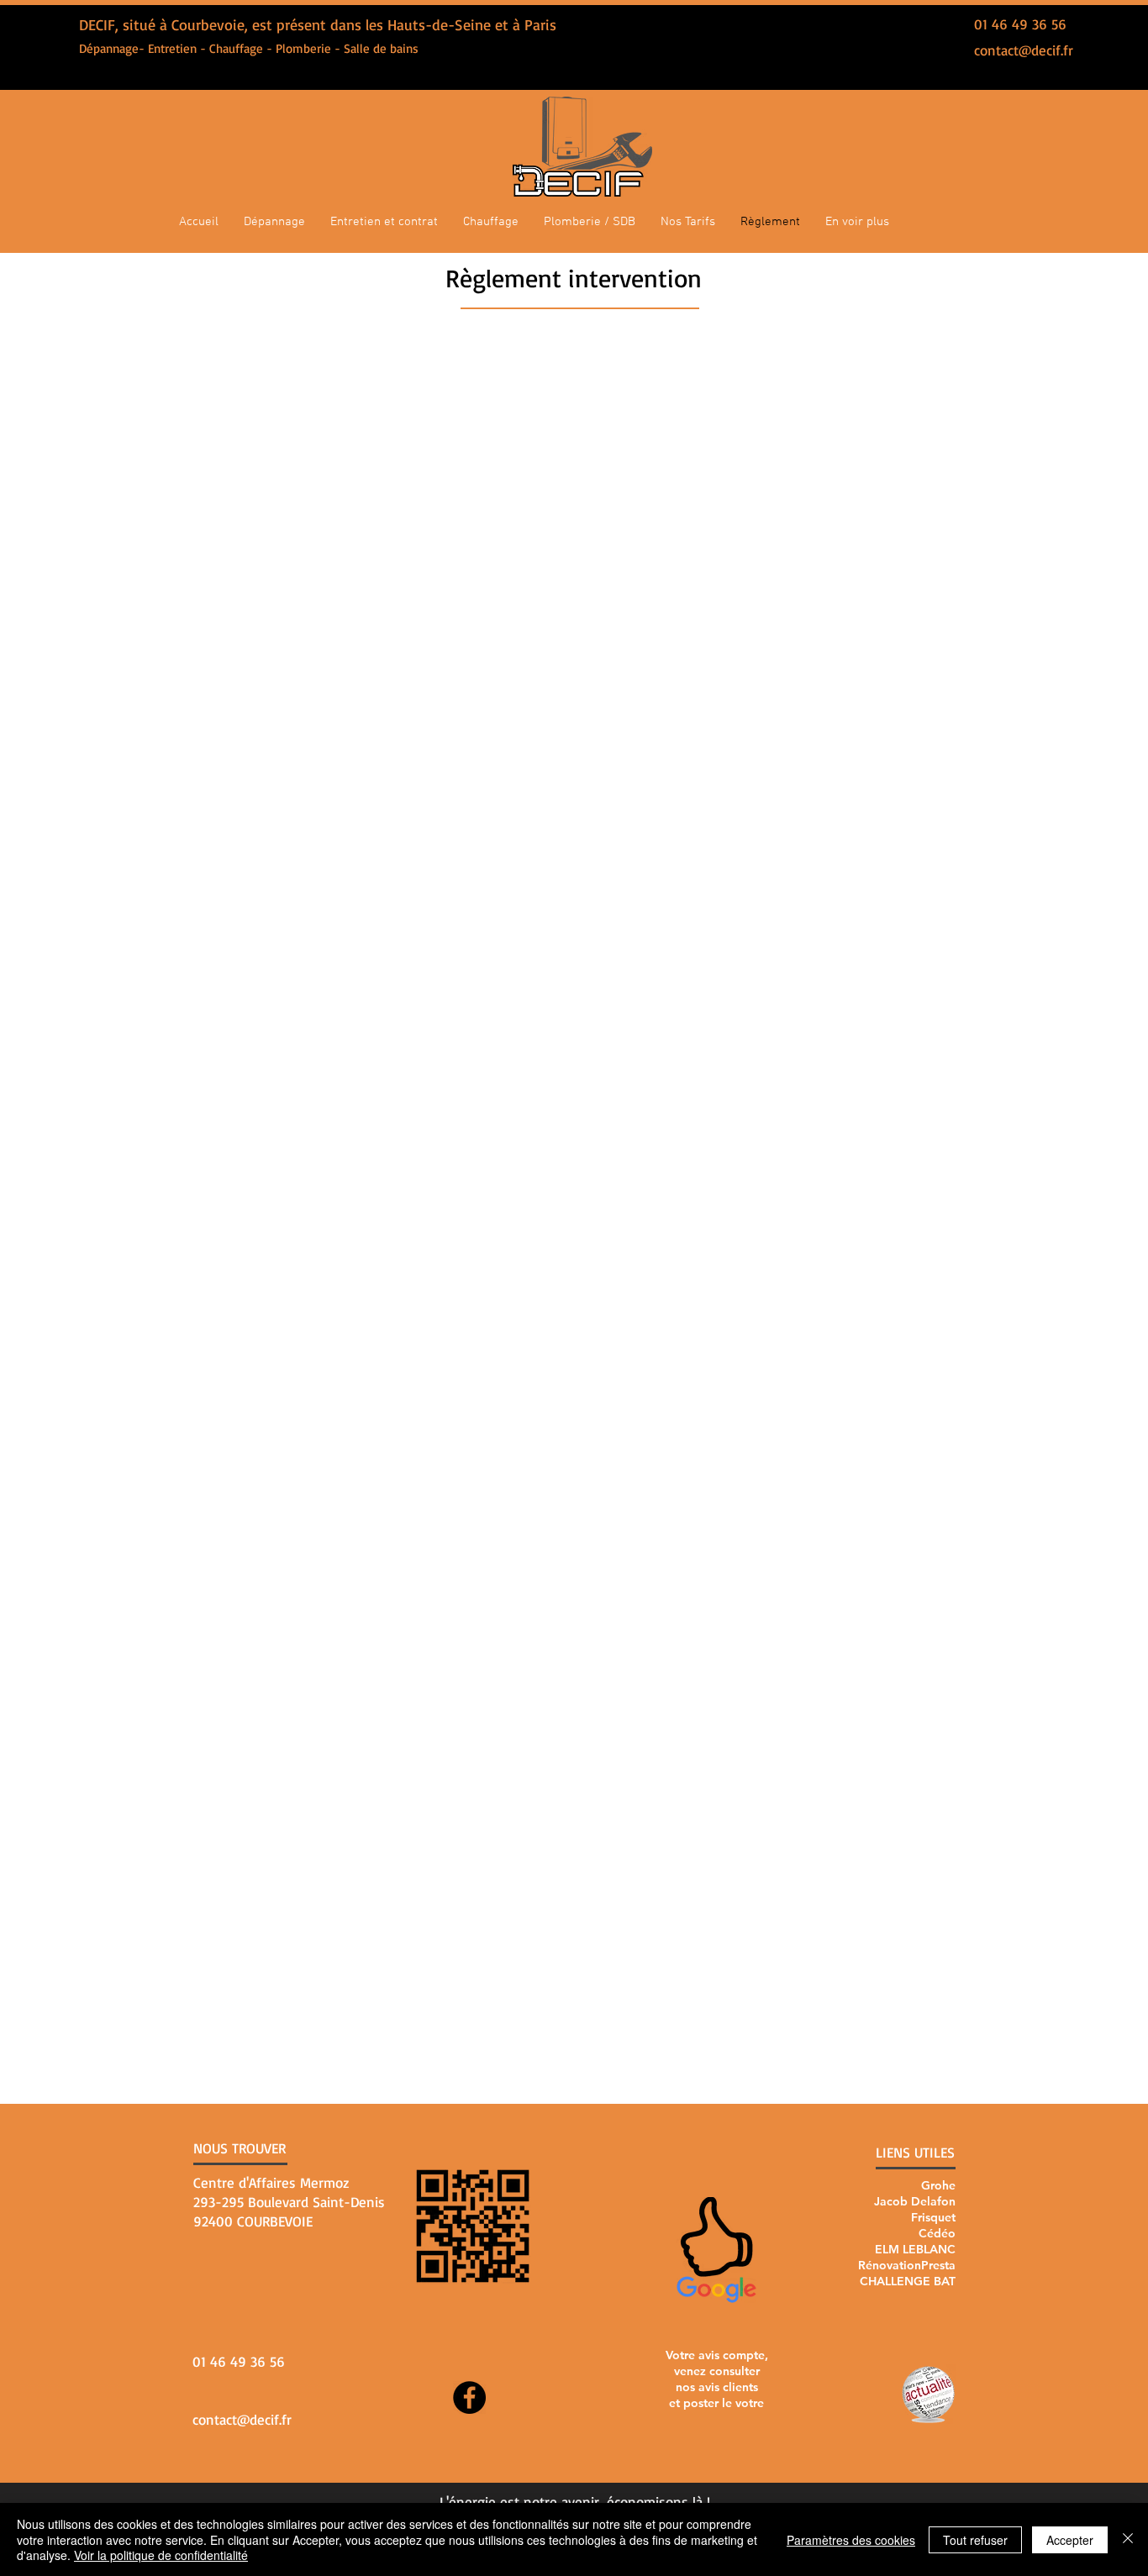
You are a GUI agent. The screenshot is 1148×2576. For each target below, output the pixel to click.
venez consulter (717, 2371)
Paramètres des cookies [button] (851, 2540)
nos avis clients (717, 2387)
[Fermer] (1128, 2539)
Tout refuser (975, 2540)
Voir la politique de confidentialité (161, 2555)
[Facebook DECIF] (469, 2397)
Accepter (1070, 2540)
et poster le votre (716, 2403)
